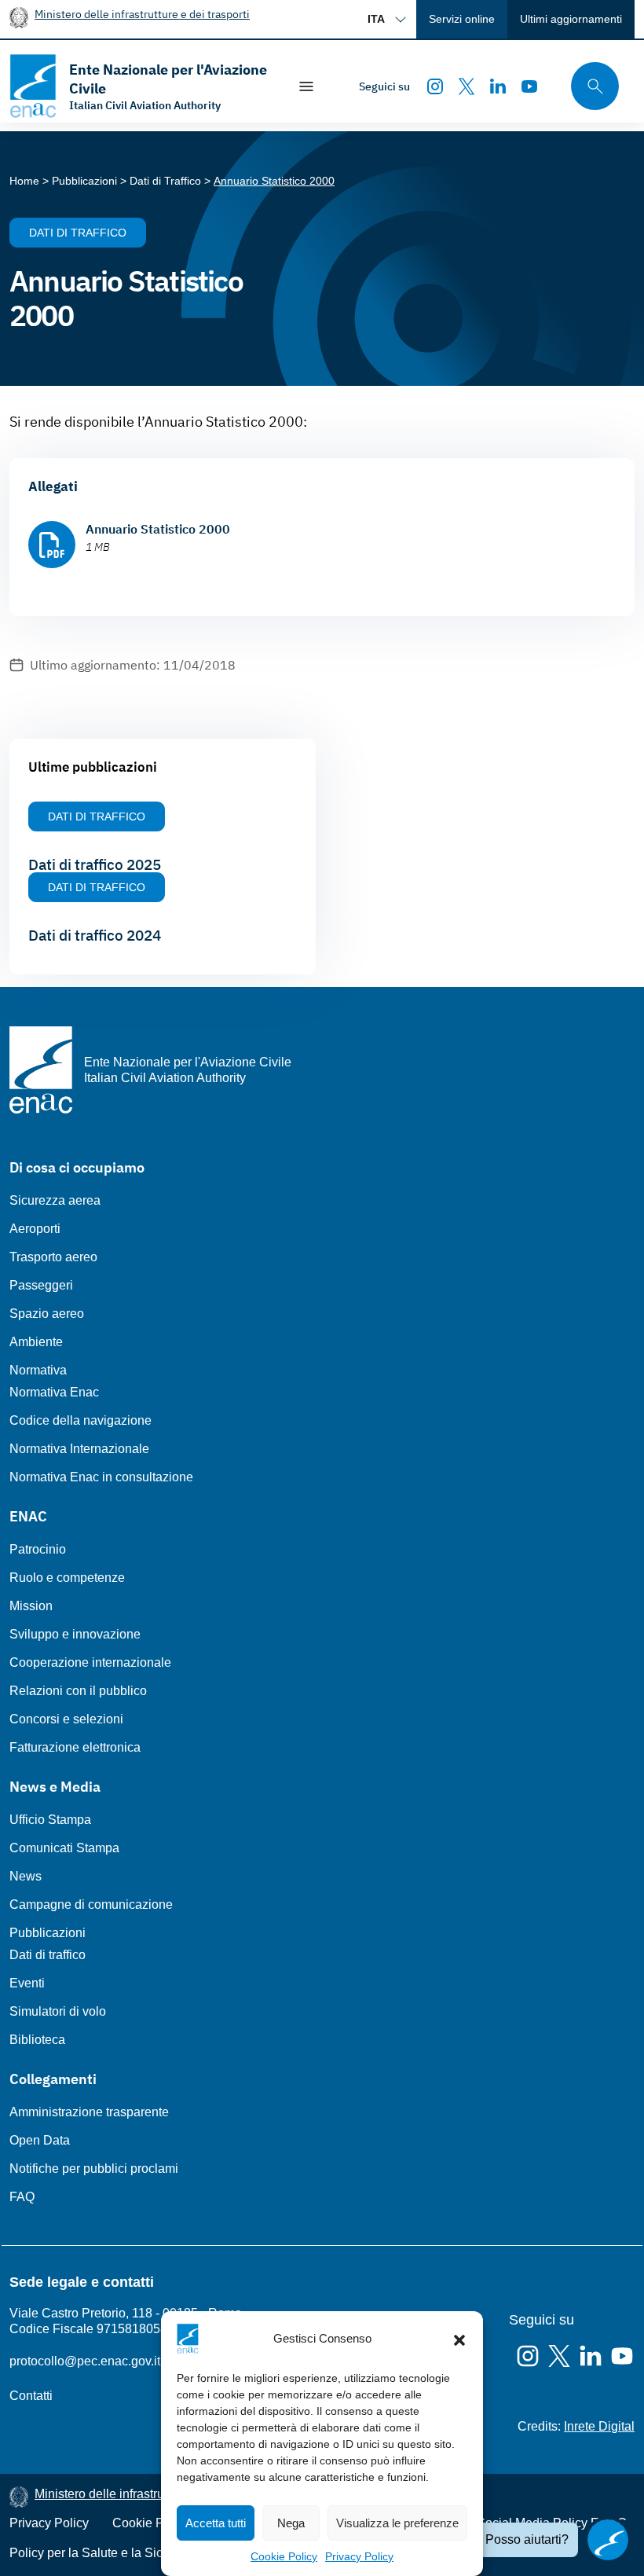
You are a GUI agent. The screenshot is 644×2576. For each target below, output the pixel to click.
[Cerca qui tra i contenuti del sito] (590, 86)
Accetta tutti (216, 2523)
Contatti (31, 2396)
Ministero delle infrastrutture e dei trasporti (142, 14)
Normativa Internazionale (79, 1449)
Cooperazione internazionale (90, 1662)
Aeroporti (35, 1229)
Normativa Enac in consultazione (101, 1477)
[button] (459, 2339)
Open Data (40, 2140)
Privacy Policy (359, 2556)
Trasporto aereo (53, 1257)
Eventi (27, 1983)
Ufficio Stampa (50, 1820)
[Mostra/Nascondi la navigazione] (306, 86)
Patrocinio (38, 1549)
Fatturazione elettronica (75, 1747)
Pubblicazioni (48, 1933)
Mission (31, 1606)
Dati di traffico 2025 (95, 864)
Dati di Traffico (78, 233)
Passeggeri (41, 1285)
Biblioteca (37, 2040)
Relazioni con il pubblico (78, 1691)
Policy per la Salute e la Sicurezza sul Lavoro (135, 2553)
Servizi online (462, 19)
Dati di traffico (48, 1955)
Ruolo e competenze (67, 1578)
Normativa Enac (54, 1392)
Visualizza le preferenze (397, 2523)
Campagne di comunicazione (91, 1904)
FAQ (22, 2197)
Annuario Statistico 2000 (158, 529)
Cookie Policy (284, 2556)
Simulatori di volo (58, 2011)
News (26, 1876)
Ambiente (36, 1342)
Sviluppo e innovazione (75, 1634)
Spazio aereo (47, 1314)
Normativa (38, 1370)
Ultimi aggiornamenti (571, 19)
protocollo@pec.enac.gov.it (85, 2361)
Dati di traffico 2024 (95, 935)
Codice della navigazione (80, 1420)
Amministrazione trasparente (89, 2112)
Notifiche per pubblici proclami (94, 2169)
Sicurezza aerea (55, 1200)
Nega (291, 2523)
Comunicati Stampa (64, 1848)
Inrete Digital (599, 2426)
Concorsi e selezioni (66, 1719)
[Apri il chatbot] (608, 2540)
